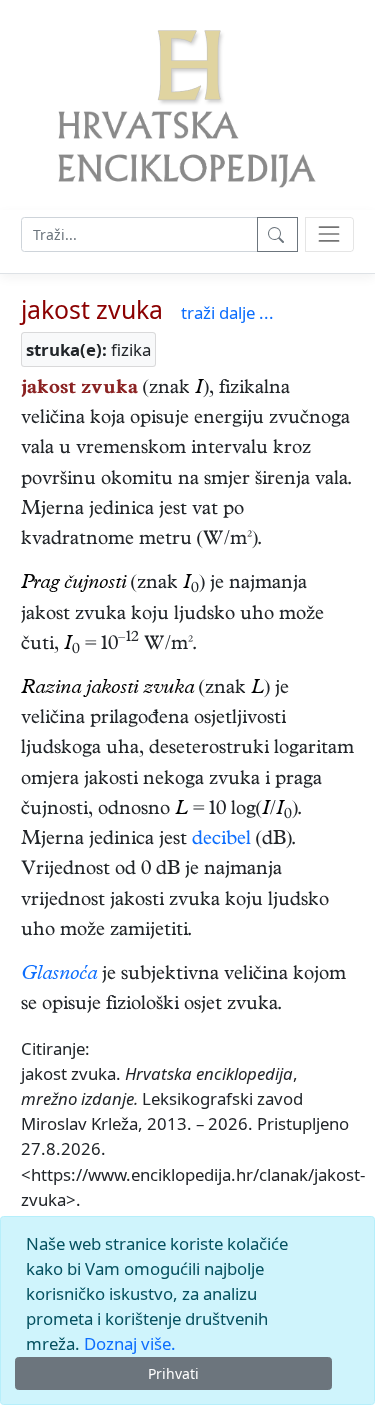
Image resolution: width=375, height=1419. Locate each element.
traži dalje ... (227, 312)
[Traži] (277, 234)
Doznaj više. (130, 1343)
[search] (329, 234)
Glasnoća (59, 975)
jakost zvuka (92, 309)
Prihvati (173, 1373)
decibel (221, 840)
